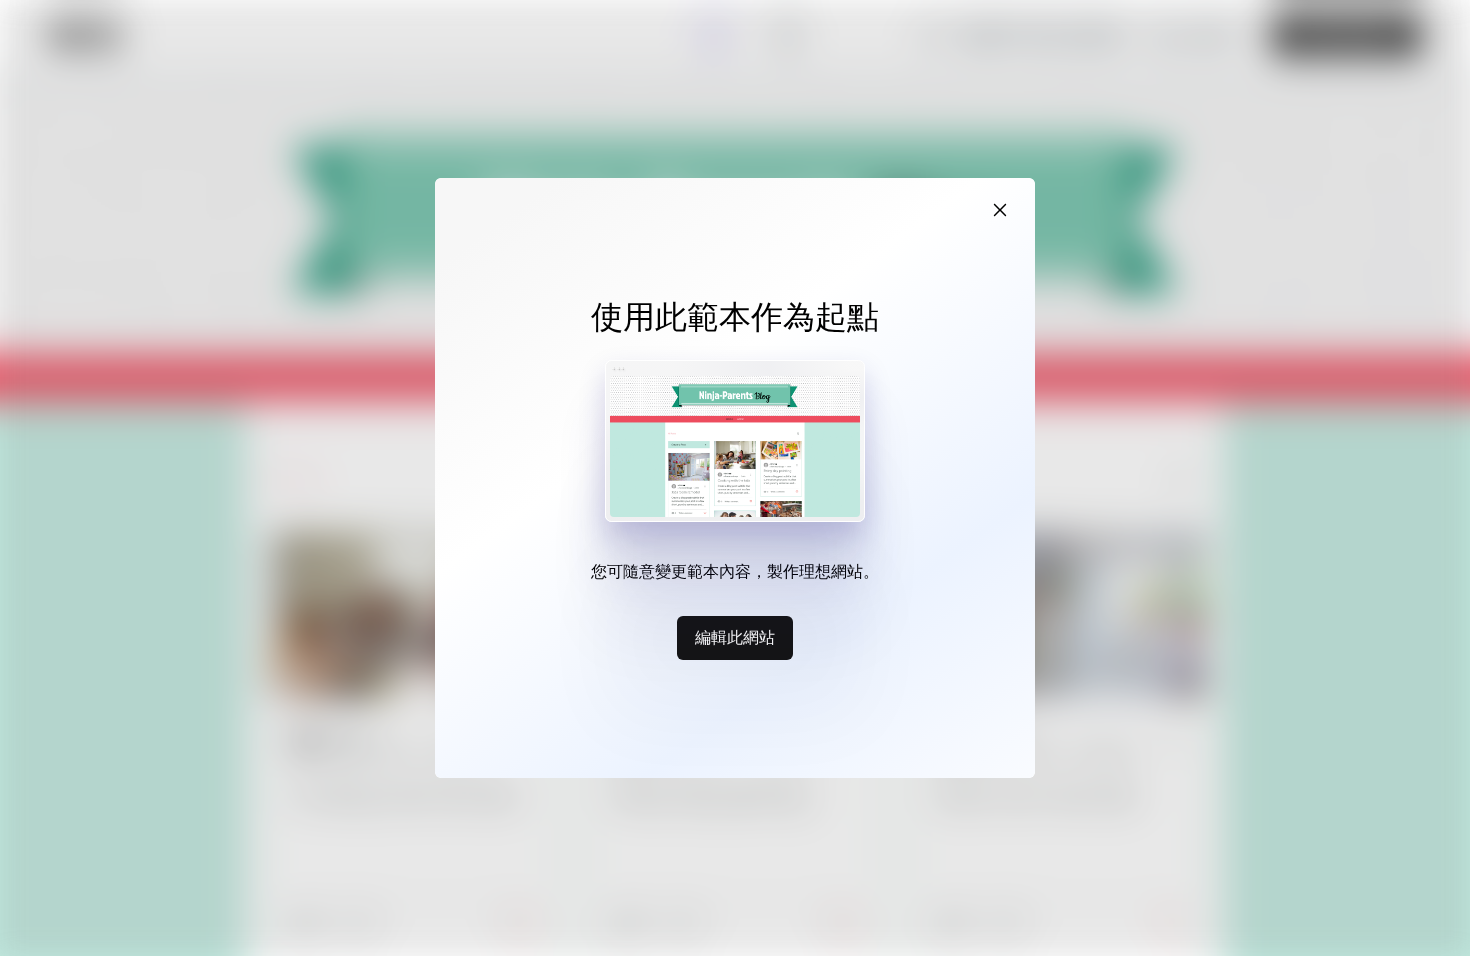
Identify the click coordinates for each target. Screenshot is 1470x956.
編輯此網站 (735, 637)
